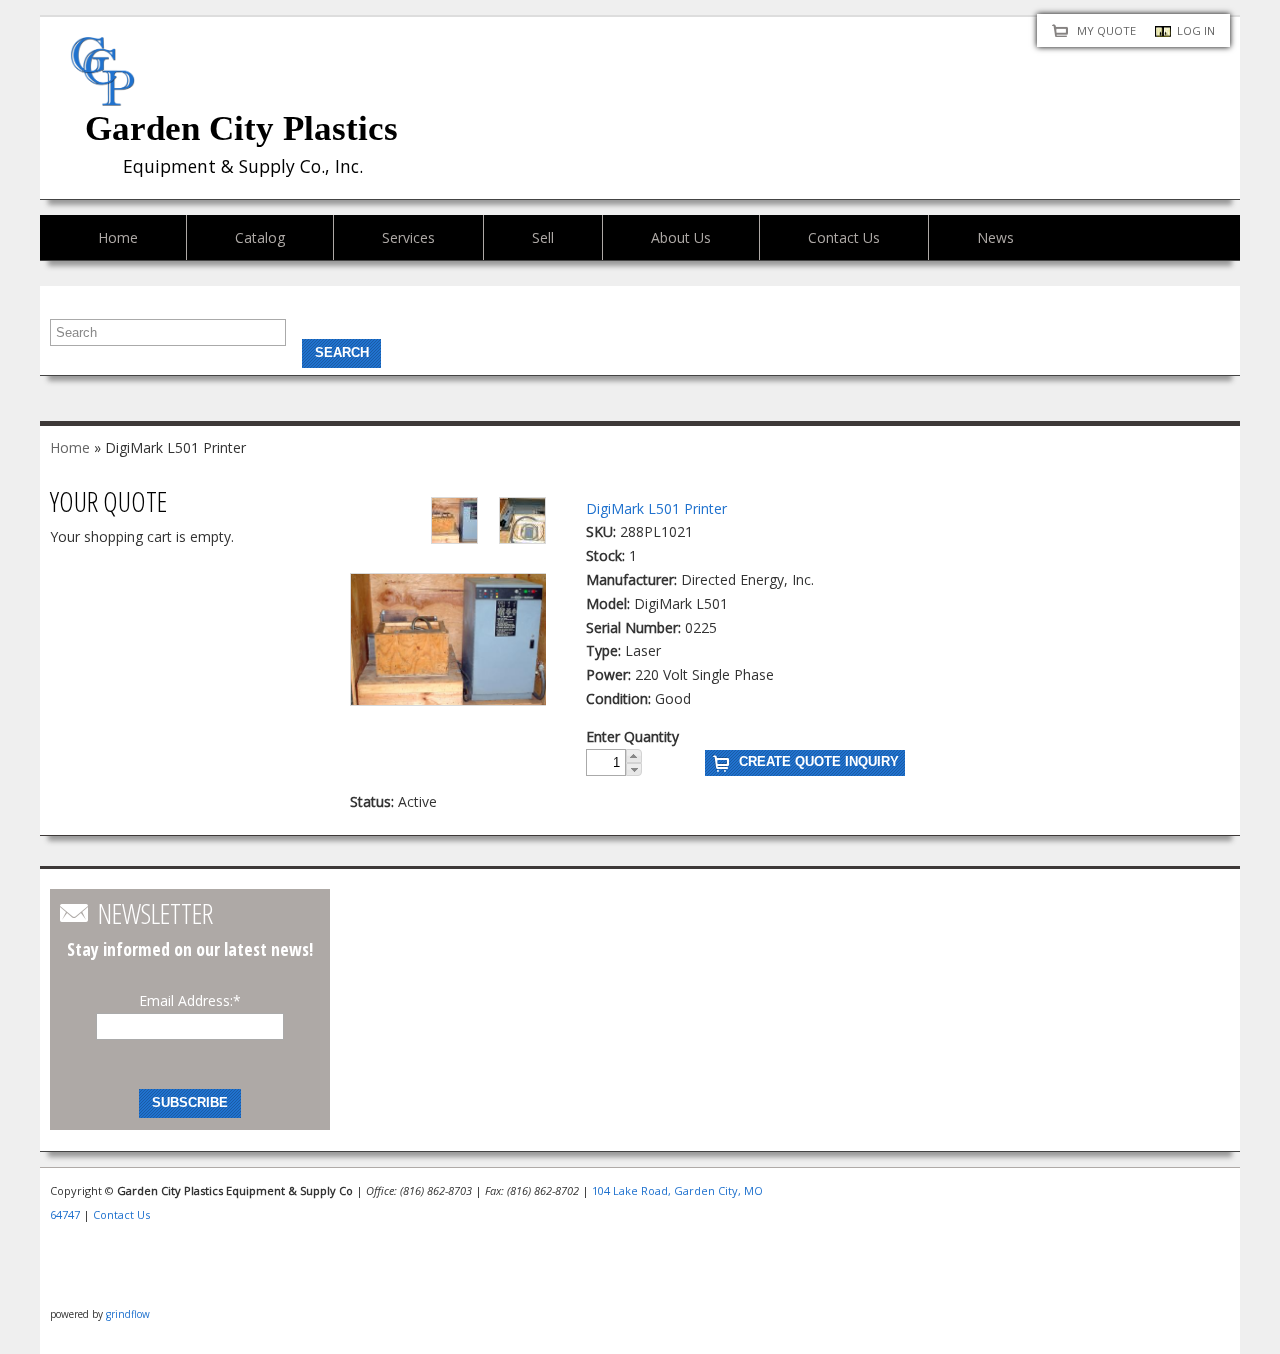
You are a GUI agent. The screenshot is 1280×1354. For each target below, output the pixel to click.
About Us (681, 237)
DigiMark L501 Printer (656, 508)
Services (408, 237)
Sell (543, 237)
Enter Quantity (632, 736)
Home (118, 237)
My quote (1106, 30)
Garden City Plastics (241, 128)
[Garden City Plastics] (102, 93)
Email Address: (190, 1000)
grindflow (128, 1314)
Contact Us (844, 237)
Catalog (260, 237)
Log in (1196, 30)
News (995, 237)
